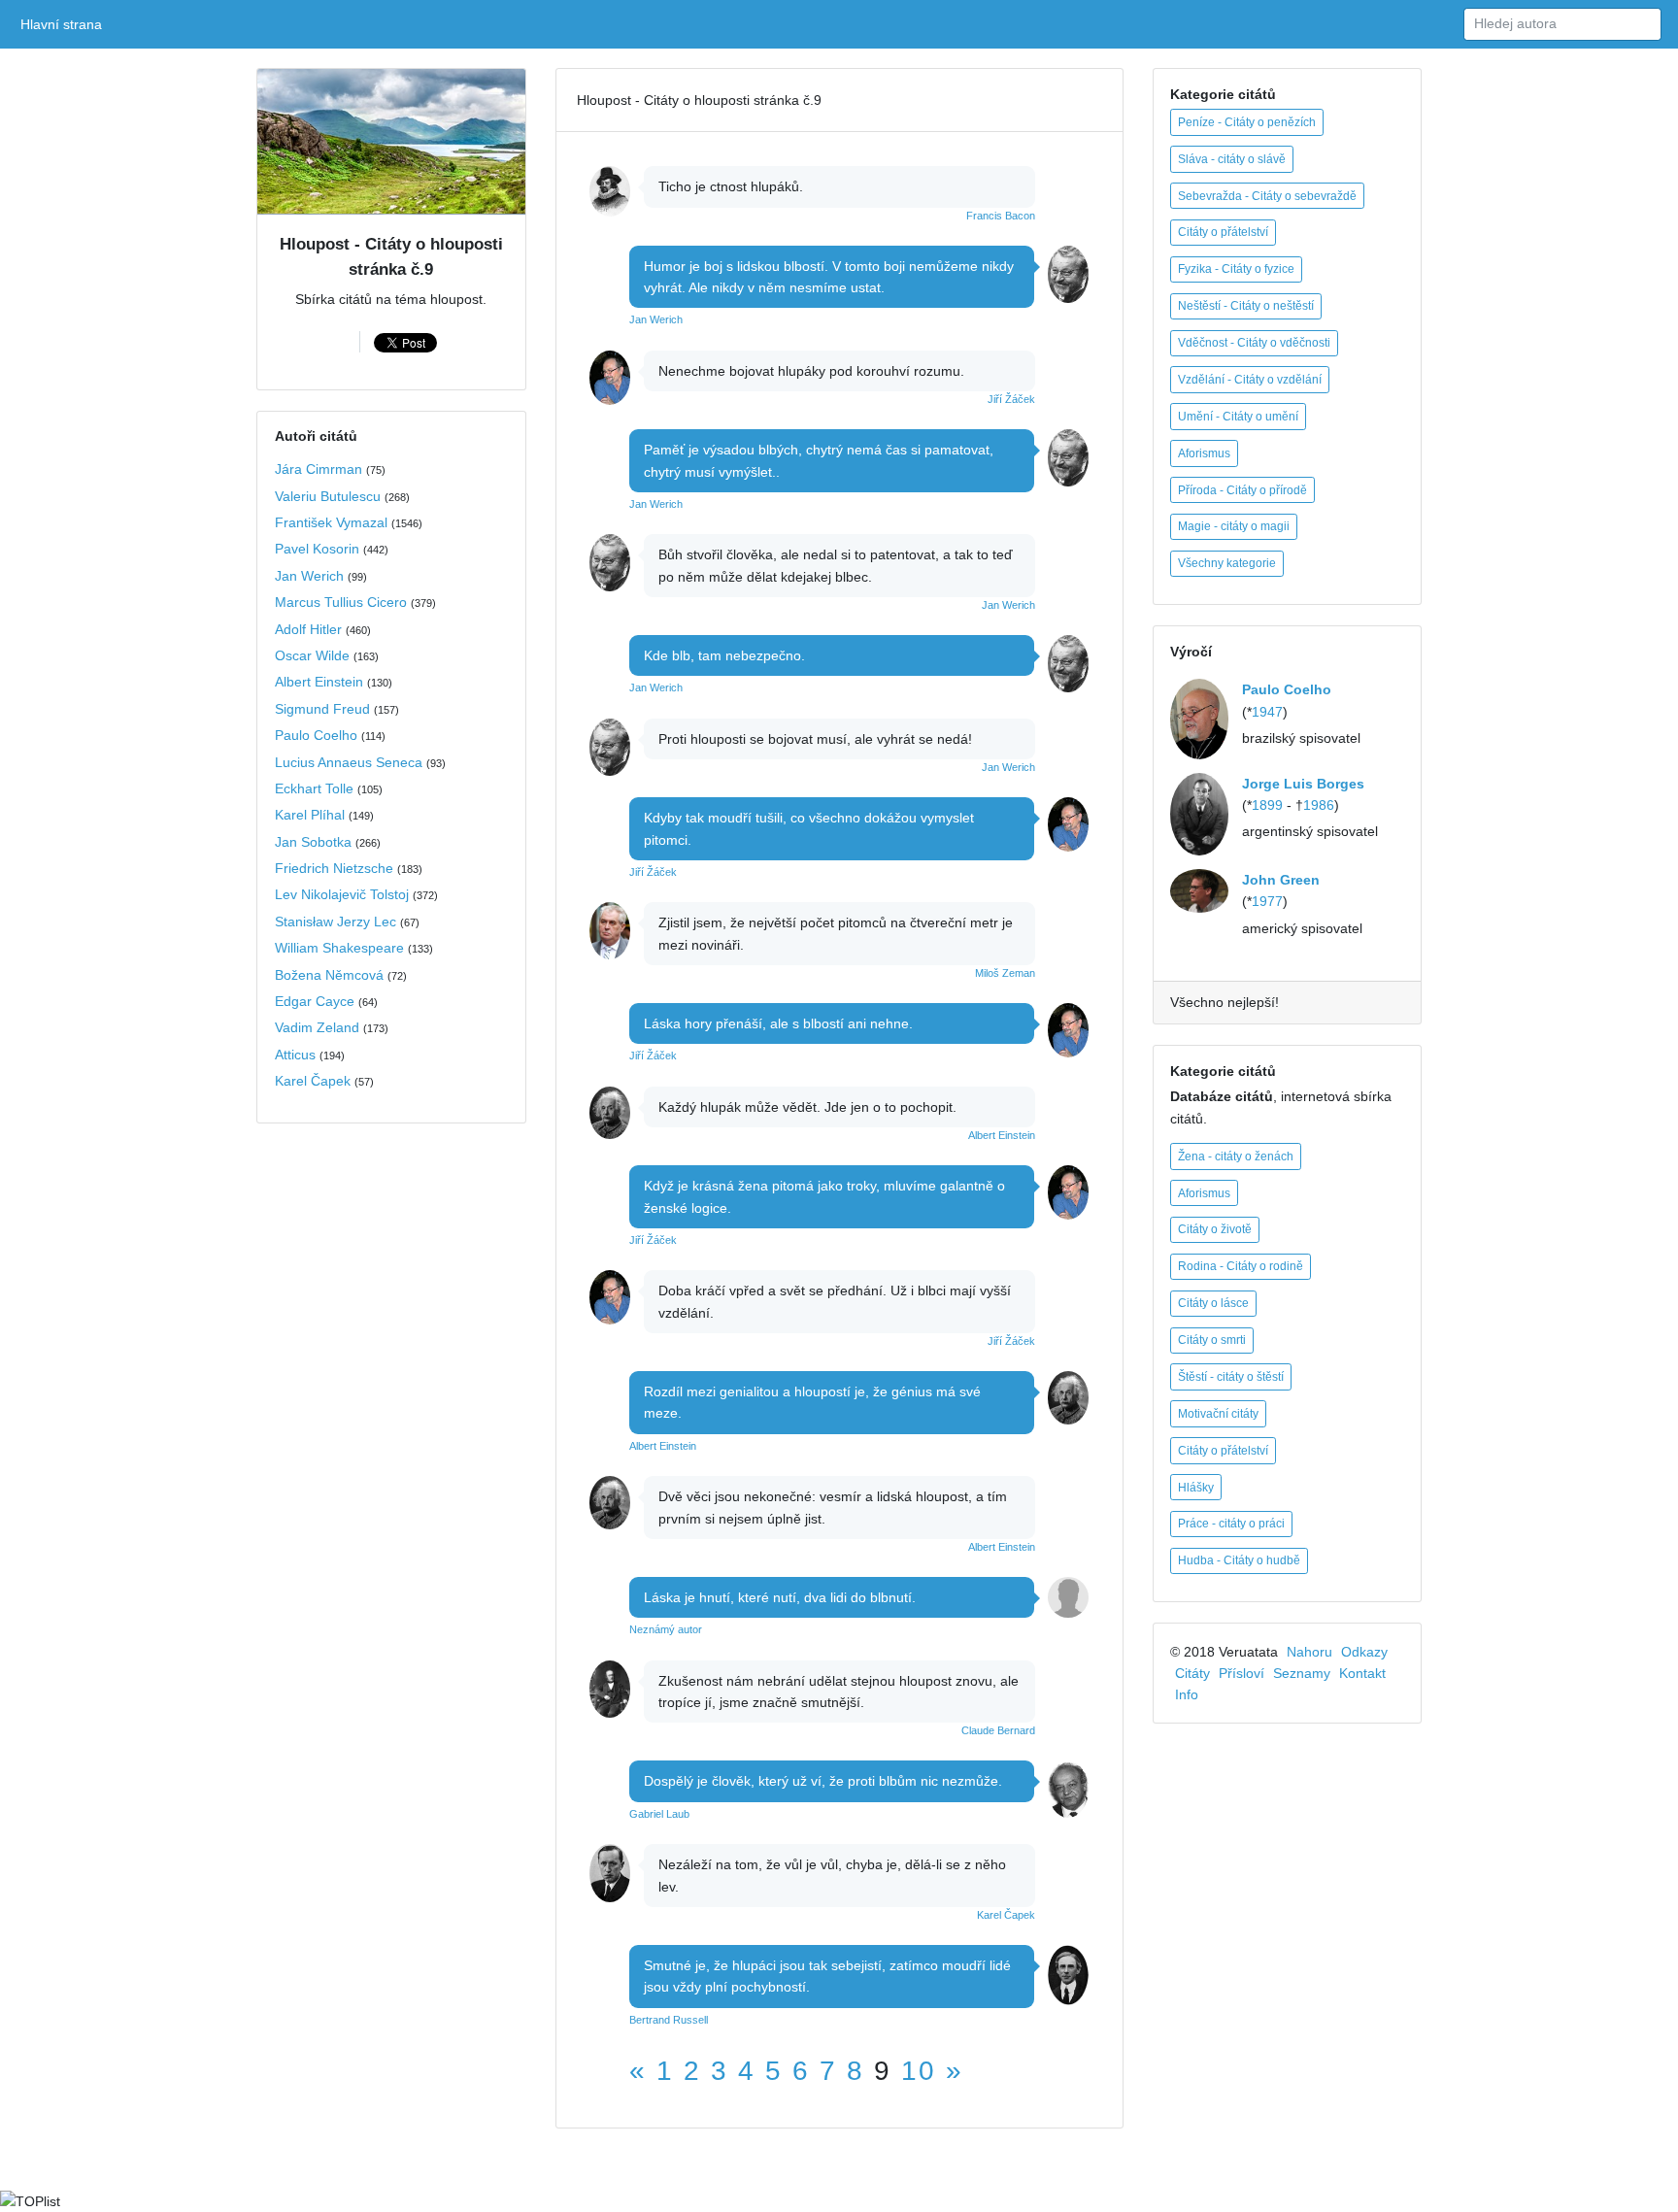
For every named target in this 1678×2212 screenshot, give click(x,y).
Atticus (295, 1055)
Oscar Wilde (312, 655)
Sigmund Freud (322, 709)
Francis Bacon (1001, 216)
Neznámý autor (666, 1629)
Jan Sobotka (313, 842)
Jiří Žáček (1011, 399)
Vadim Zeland (317, 1027)
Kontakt (1362, 1673)
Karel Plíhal (310, 815)
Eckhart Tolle (314, 788)
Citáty (1192, 1673)
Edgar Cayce (315, 1001)
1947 (1267, 712)
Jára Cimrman (319, 469)
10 (919, 2071)
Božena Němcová (329, 975)
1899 (1267, 805)
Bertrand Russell (669, 2020)
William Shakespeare (339, 948)
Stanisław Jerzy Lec (336, 922)
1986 (1319, 805)
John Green (1281, 880)
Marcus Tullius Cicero (341, 602)
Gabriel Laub (659, 1814)
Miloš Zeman (1005, 973)
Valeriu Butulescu (328, 496)
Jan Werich (309, 576)
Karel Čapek (313, 1081)
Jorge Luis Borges (1303, 784)
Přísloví (1242, 1673)
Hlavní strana (65, 24)
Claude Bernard (998, 1730)
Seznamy (1302, 1673)
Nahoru (1309, 1652)
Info (1187, 1694)
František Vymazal (331, 522)
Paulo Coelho (316, 735)
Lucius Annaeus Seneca (349, 762)
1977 (1267, 901)
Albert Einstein (319, 682)
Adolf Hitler (308, 629)
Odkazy (1364, 1652)
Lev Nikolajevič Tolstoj (342, 894)
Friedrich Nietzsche (334, 868)
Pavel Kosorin (317, 549)
